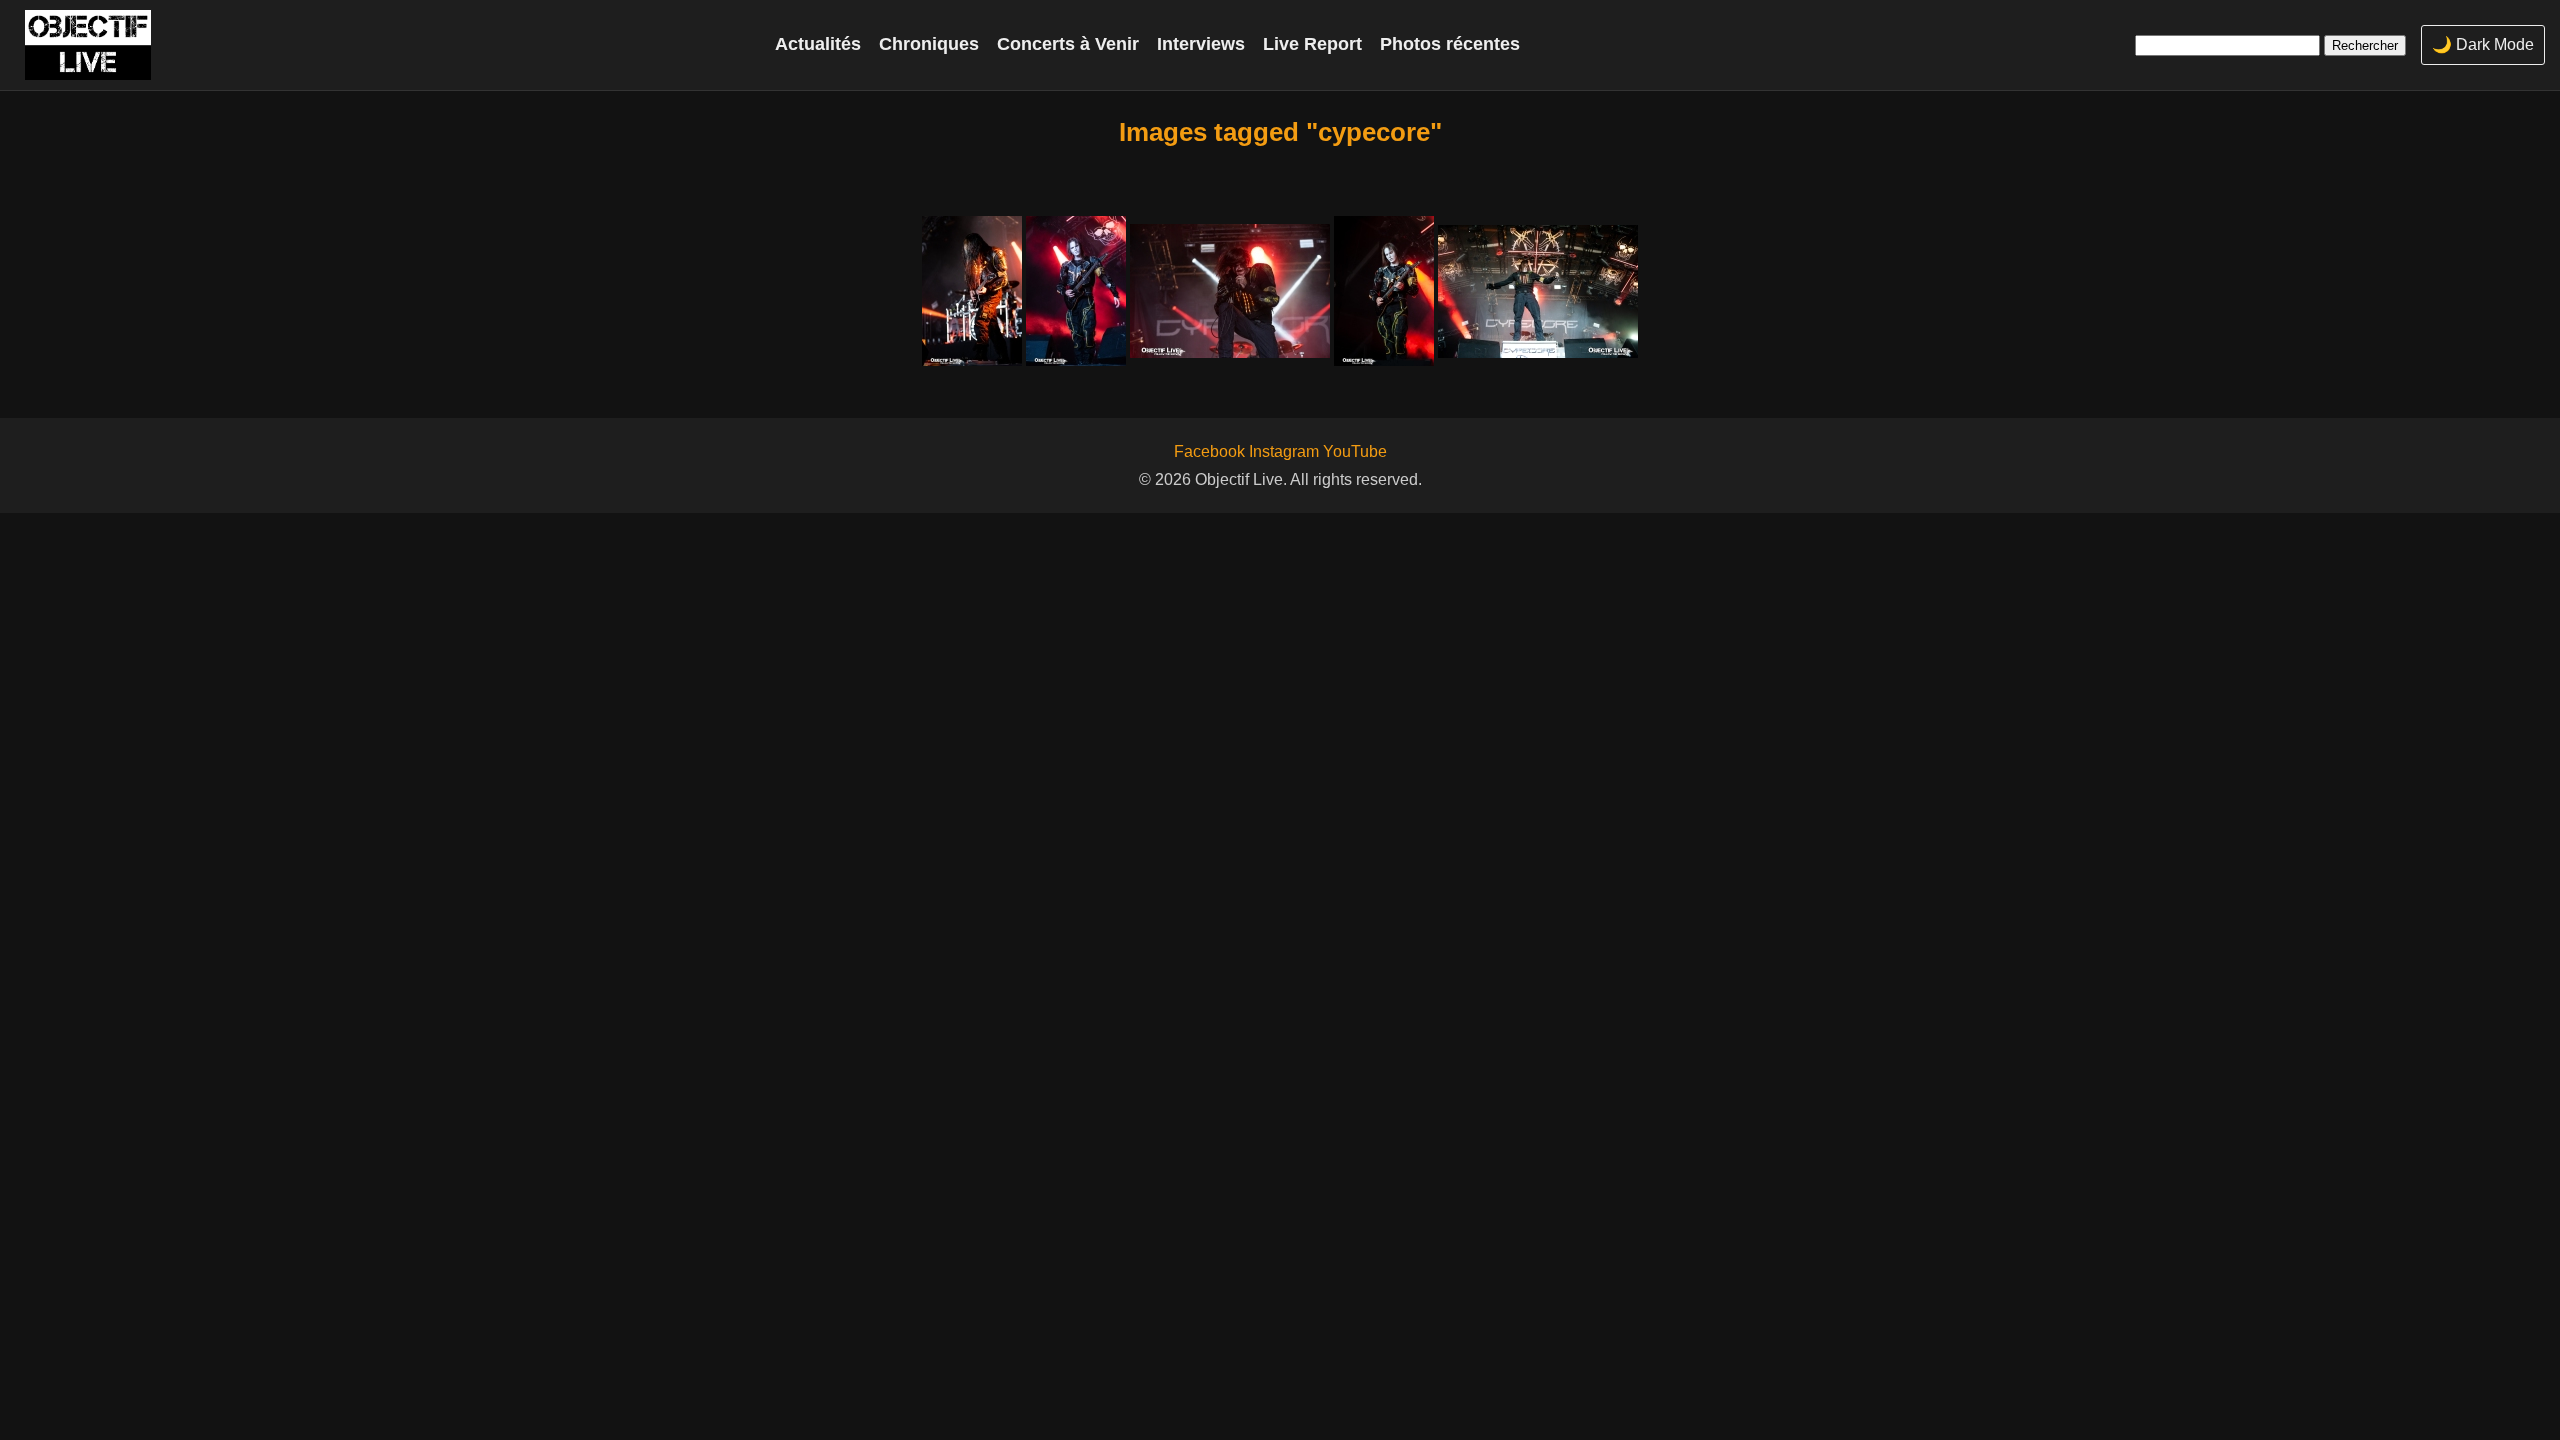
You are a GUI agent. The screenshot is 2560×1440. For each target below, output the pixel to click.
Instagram (1284, 451)
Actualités (818, 44)
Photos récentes (1450, 44)
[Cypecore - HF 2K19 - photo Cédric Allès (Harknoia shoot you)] (972, 291)
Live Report (1312, 44)
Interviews (1201, 44)
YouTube (1355, 451)
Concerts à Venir (1068, 44)
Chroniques (929, 44)
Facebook (1209, 451)
